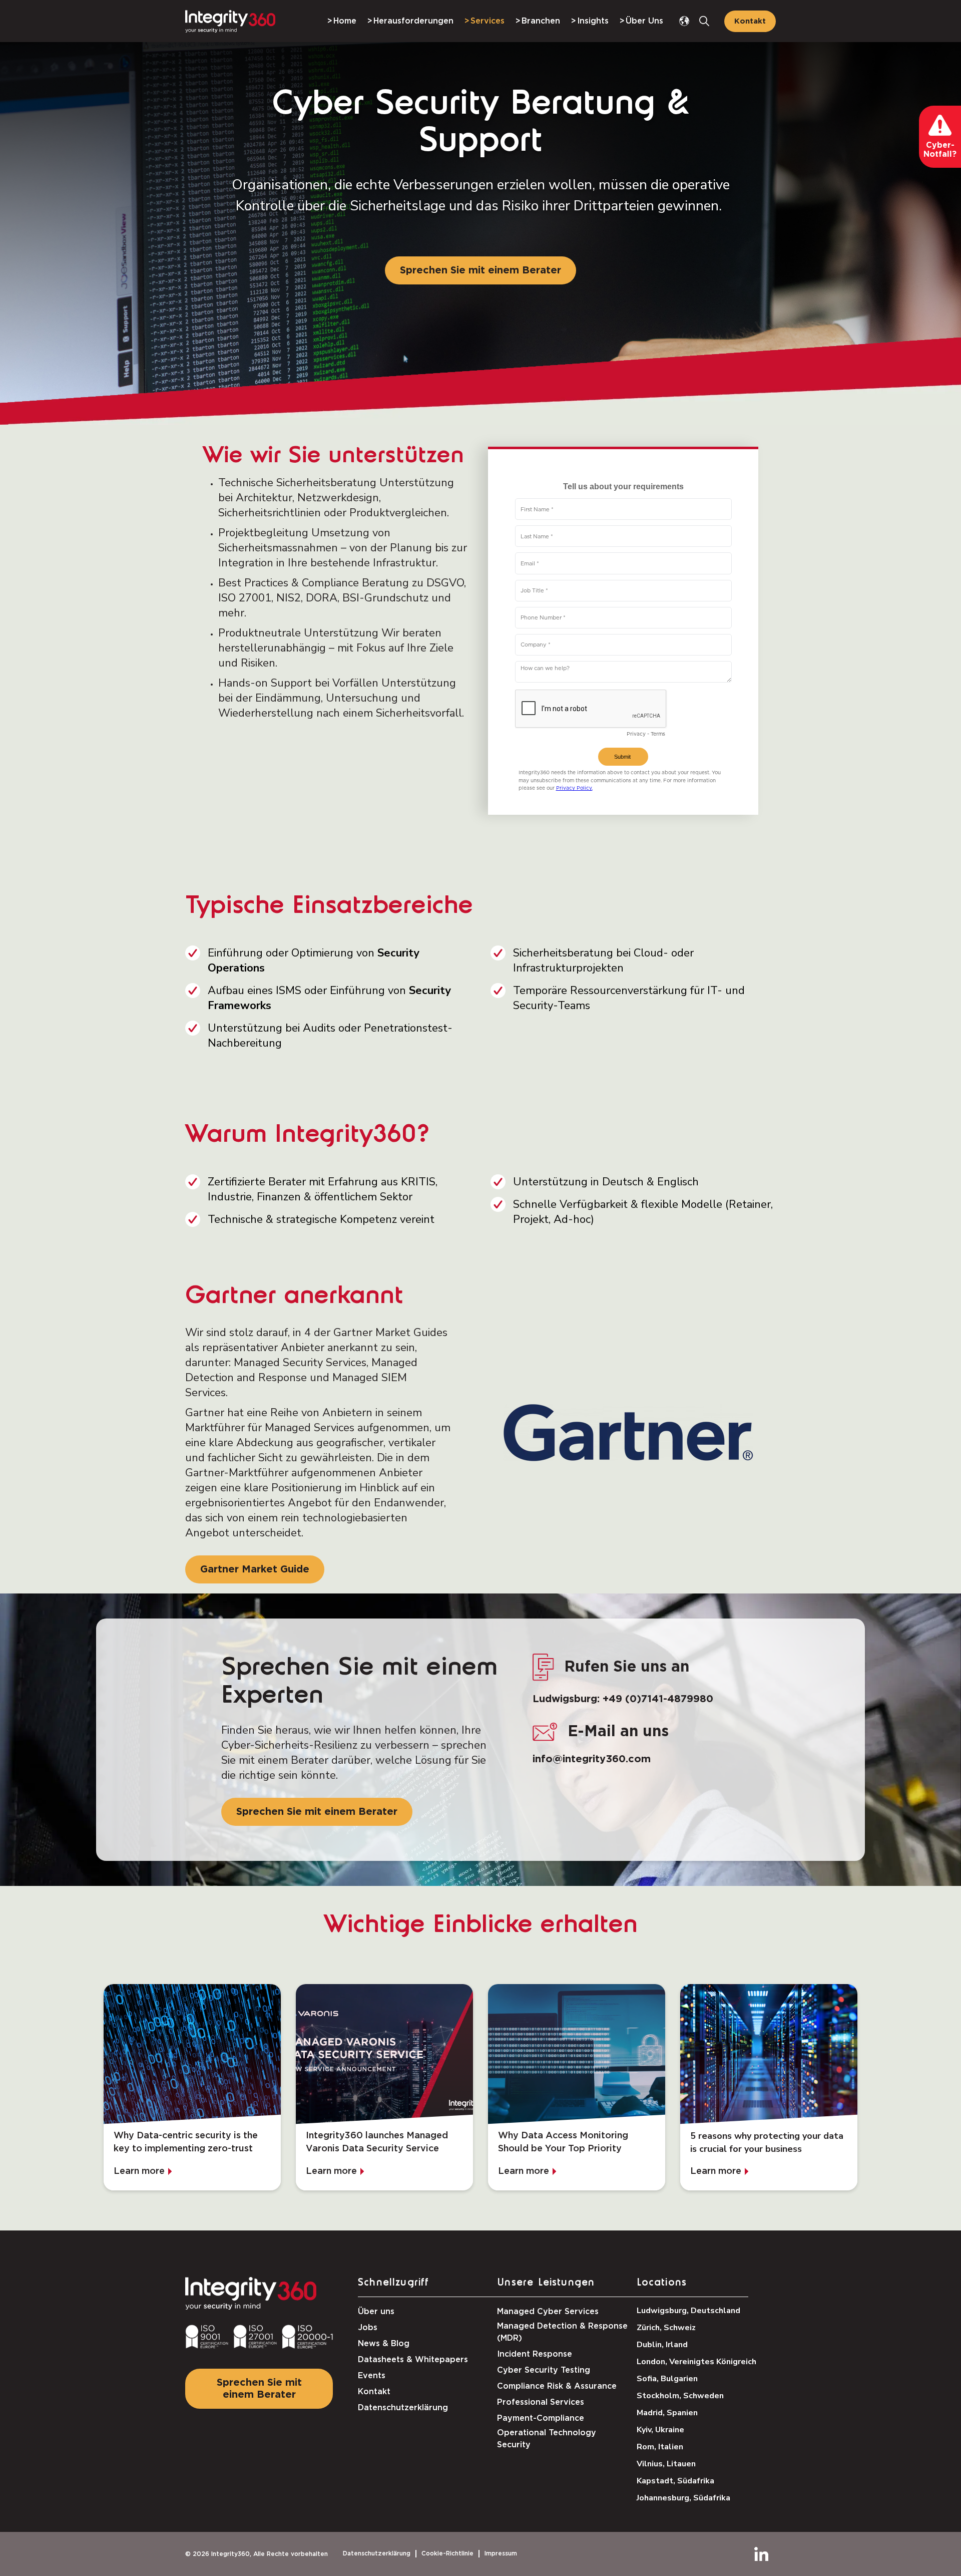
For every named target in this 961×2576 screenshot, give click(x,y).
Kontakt (750, 21)
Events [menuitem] (372, 2376)
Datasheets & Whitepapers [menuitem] (413, 2360)
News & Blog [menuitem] (384, 2344)
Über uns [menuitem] (376, 2312)
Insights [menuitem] (593, 21)
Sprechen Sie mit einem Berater (480, 270)
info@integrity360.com (592, 1759)
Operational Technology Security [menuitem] (547, 2439)
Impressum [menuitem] (501, 2553)
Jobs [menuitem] (368, 2328)
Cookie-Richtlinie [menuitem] (447, 2553)
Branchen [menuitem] (541, 21)
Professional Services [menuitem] (541, 2402)
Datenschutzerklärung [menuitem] (403, 2408)
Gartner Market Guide (255, 1569)
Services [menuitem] (488, 21)
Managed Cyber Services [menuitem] (548, 2312)
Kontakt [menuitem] (374, 2392)
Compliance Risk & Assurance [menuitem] (557, 2386)
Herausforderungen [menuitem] (413, 21)
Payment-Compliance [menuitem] (541, 2418)
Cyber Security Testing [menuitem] (544, 2370)
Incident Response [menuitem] (535, 2354)
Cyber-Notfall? (940, 150)
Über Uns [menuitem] (644, 21)
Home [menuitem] (345, 21)
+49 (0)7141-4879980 (658, 1699)
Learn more (139, 2171)
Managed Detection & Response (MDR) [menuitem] (562, 2332)
